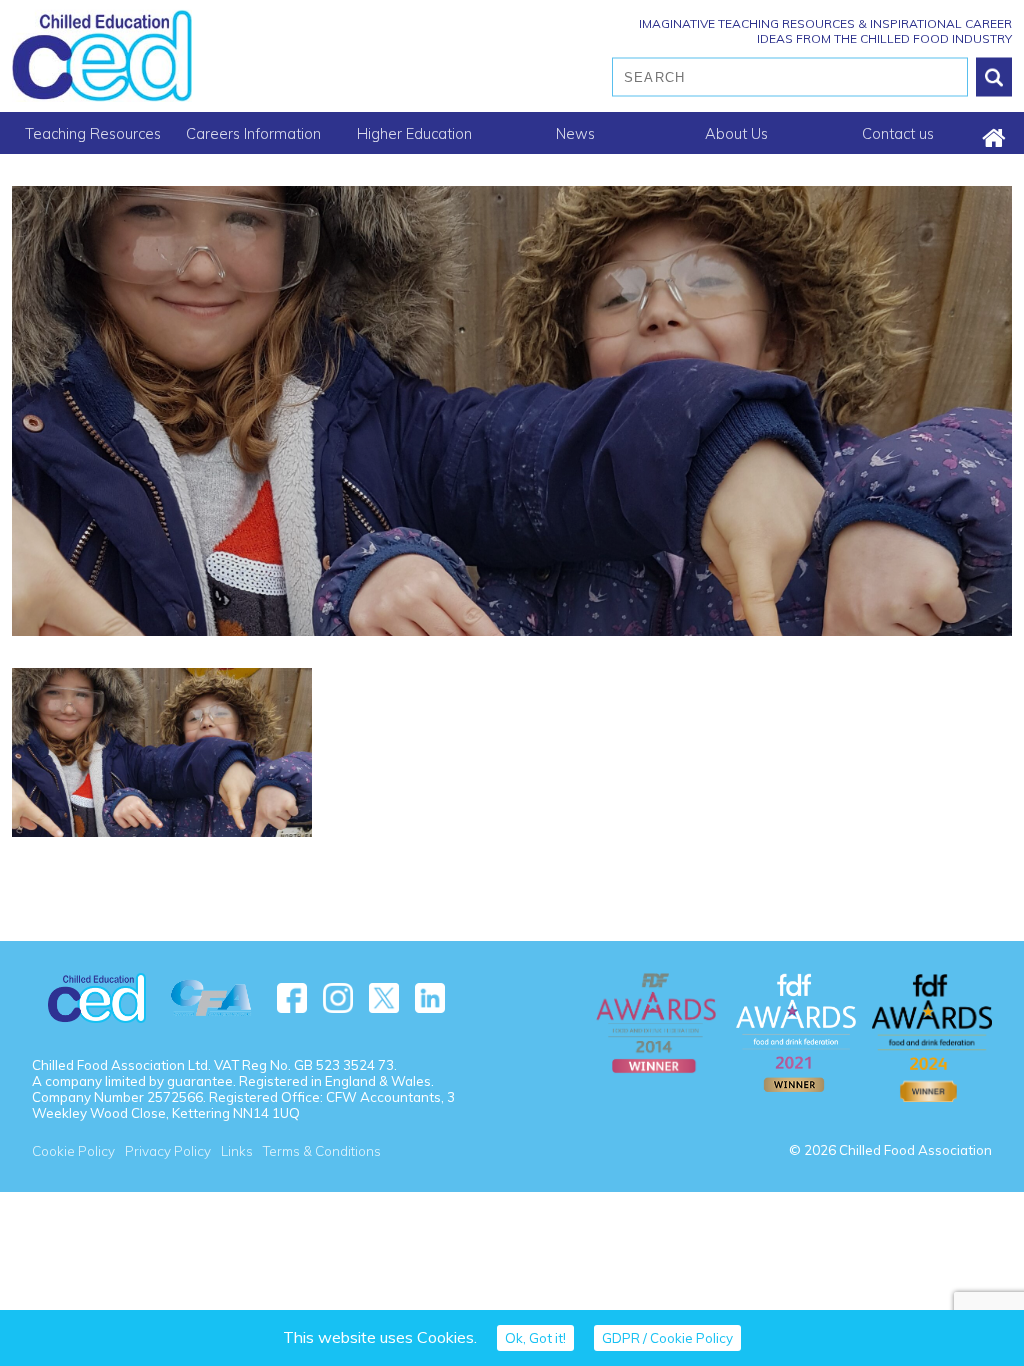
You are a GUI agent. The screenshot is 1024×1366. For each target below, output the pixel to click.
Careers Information (253, 133)
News (575, 133)
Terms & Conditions (322, 1151)
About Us (736, 133)
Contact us (898, 133)
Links (237, 1151)
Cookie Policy (73, 1151)
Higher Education (414, 133)
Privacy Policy (168, 1151)
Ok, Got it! (535, 1338)
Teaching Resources (93, 133)
